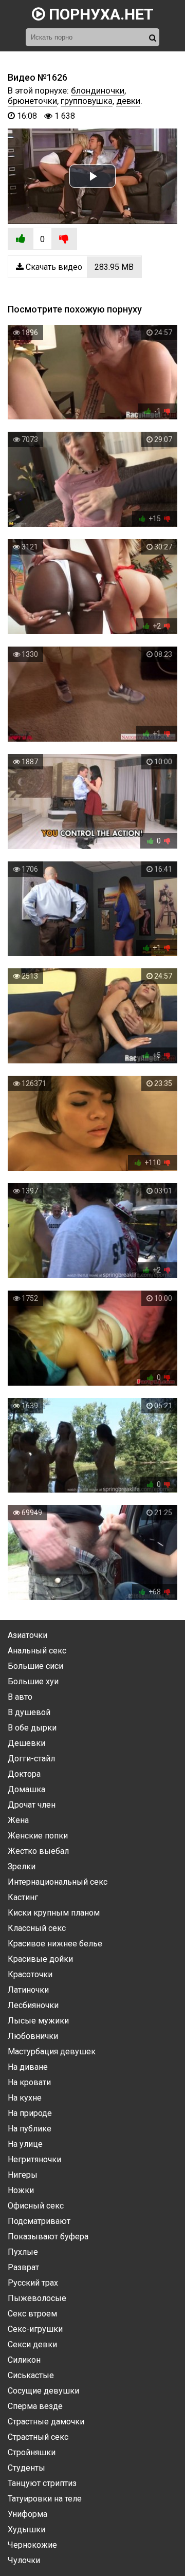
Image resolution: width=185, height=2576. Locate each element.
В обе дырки (32, 1728)
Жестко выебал (38, 1851)
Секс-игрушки (35, 2329)
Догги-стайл (31, 1759)
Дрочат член (32, 1805)
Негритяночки (34, 2159)
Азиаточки (27, 1635)
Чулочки (24, 2560)
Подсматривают (39, 2221)
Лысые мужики (38, 2021)
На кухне (25, 2098)
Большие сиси (35, 1666)
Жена (18, 1820)
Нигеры (23, 2175)
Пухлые (23, 2252)
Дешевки (26, 1743)
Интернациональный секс (58, 1882)
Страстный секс (38, 2437)
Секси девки (32, 2344)
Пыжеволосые (37, 2298)
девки (128, 101)
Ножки (21, 2190)
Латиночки (28, 1990)
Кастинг (23, 1897)
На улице (25, 2144)
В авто (20, 1697)
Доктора (24, 1774)
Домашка (26, 1789)
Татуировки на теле (45, 2499)
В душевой (29, 1712)
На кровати (29, 2082)
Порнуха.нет (99, 14)
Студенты (26, 2468)
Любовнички (33, 2036)
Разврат (23, 2267)
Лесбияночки (33, 2005)
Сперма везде (35, 2406)
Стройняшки (32, 2452)
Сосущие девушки (43, 2391)
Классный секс (37, 1928)
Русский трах (33, 2283)
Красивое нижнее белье (55, 1944)
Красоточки (30, 1974)
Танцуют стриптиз (42, 2483)
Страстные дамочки (46, 2422)
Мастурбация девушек (52, 2051)
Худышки (26, 2529)
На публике (30, 2129)
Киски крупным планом (54, 1913)
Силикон (24, 2360)
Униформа (27, 2514)
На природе (30, 2113)
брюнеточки (32, 101)
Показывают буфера (48, 2237)
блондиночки (98, 90)
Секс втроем (32, 2314)
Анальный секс (37, 1651)
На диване (28, 2067)
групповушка (87, 101)
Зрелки (22, 1866)
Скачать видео (79, 267)
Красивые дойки (40, 1959)
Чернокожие (32, 2545)
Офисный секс (36, 2206)
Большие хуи (33, 1681)
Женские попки (38, 1836)
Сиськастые (31, 2375)
